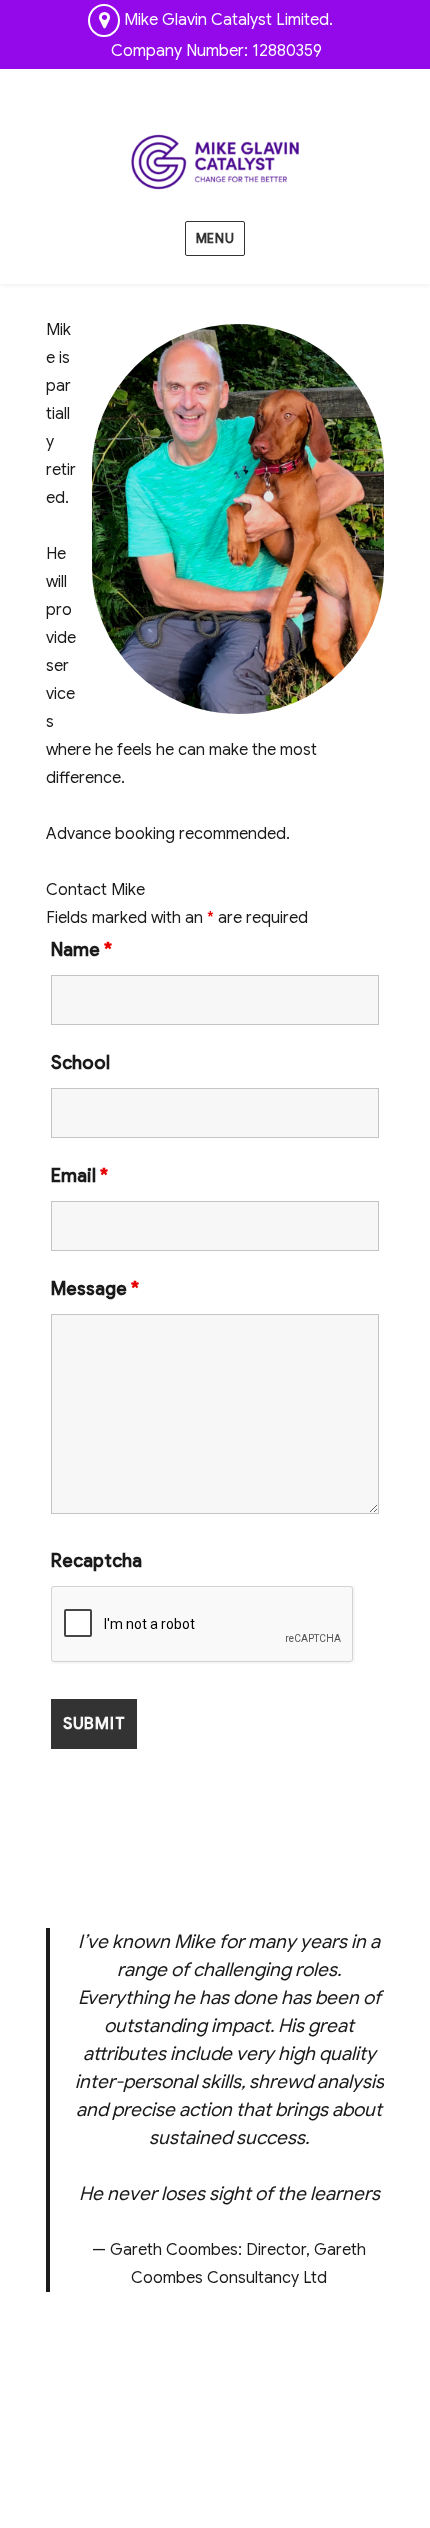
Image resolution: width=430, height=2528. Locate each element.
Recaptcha (96, 1561)
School (80, 1063)
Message (95, 1289)
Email (79, 1176)
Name (81, 950)
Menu (215, 238)
